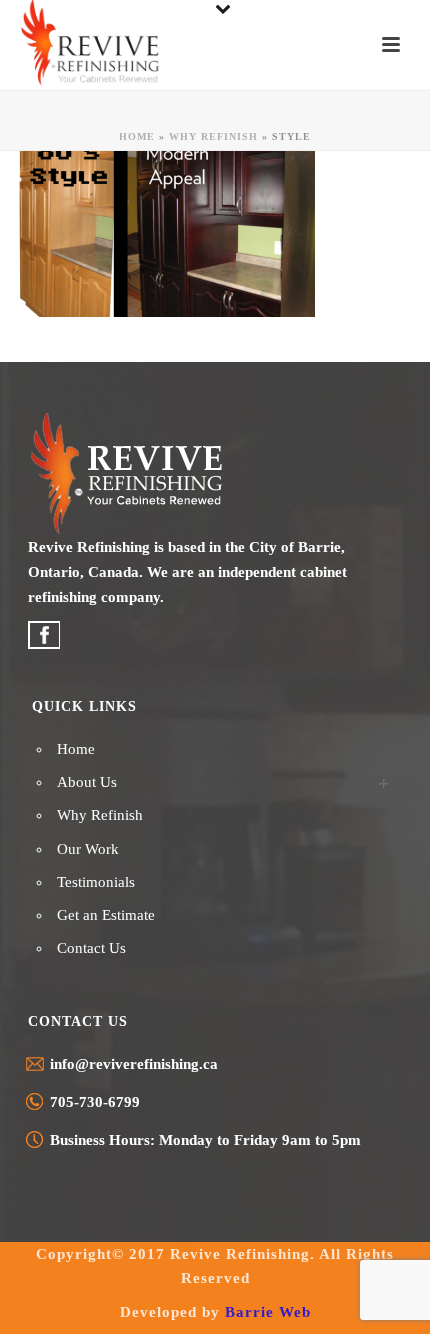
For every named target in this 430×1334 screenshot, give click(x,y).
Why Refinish (213, 136)
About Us (87, 782)
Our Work (88, 849)
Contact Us (91, 948)
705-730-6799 (95, 1102)
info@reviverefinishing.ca (134, 1064)
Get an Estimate (106, 915)
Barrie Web (268, 1312)
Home (137, 136)
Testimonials (96, 882)
